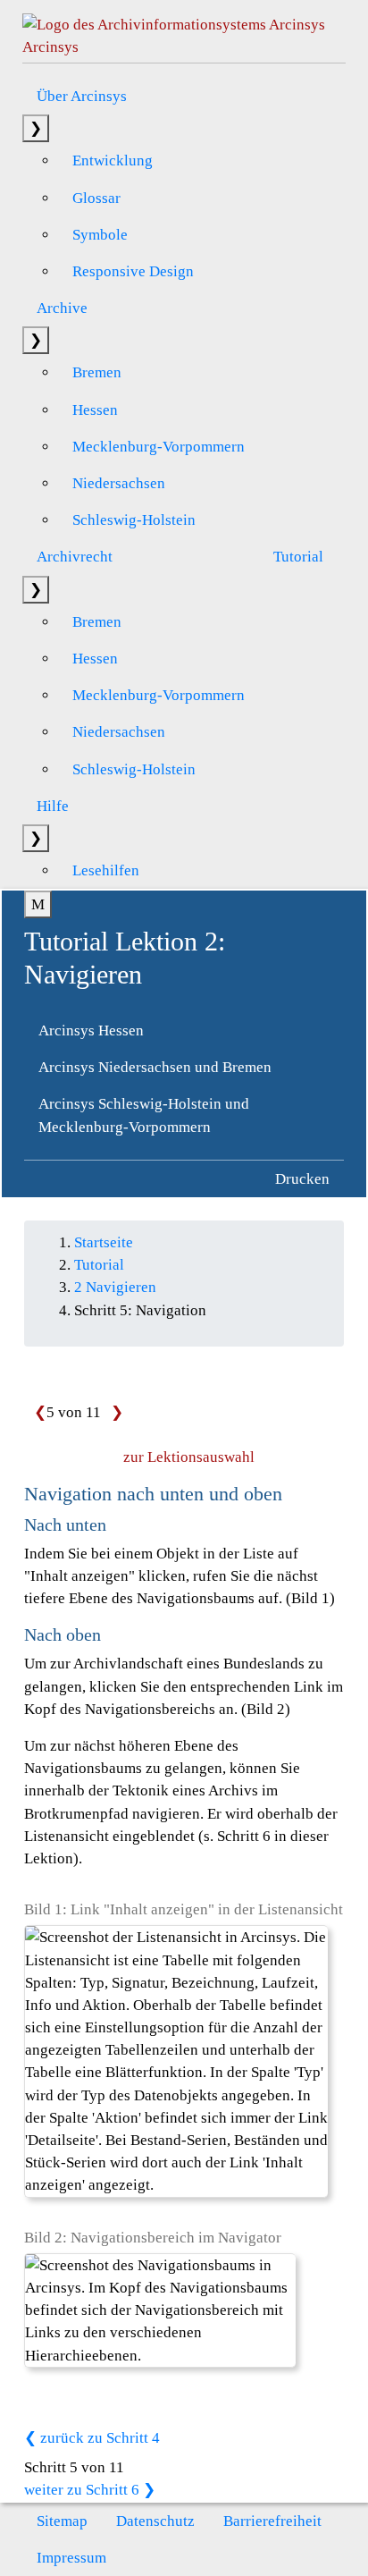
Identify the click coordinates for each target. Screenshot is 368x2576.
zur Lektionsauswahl (189, 1457)
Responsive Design (133, 271)
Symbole (100, 235)
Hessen (95, 410)
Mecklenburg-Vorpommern (159, 447)
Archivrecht (75, 557)
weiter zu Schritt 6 (84, 2490)
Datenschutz (155, 2521)
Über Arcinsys (82, 96)
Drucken (302, 1179)
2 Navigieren (115, 1287)
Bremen (97, 372)
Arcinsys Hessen (91, 1030)
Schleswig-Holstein (134, 520)
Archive (62, 308)
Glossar (96, 198)
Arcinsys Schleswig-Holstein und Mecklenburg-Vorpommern (144, 1115)
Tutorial (298, 557)
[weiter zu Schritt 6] (112, 1412)
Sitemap (62, 2521)
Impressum (71, 2558)
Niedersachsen (119, 483)
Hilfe (53, 806)
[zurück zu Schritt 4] (35, 1412)
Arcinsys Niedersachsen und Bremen (155, 1067)
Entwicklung (113, 160)
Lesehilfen (106, 870)
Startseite (104, 1242)
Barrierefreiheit (272, 2521)
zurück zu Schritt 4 (98, 2438)
